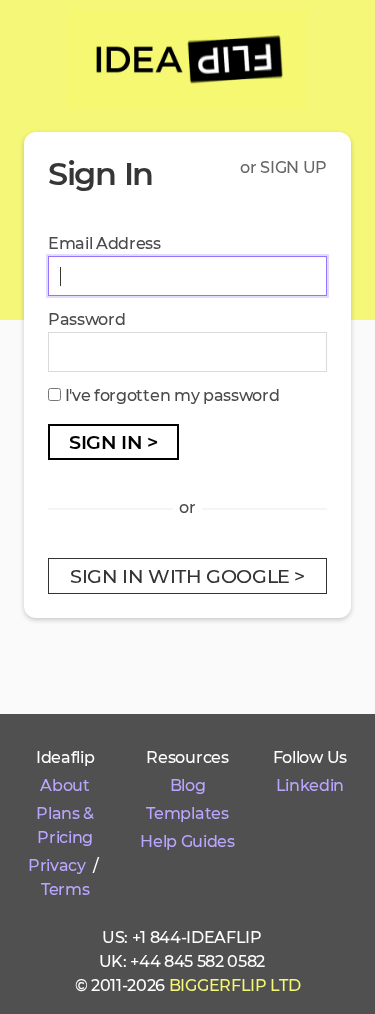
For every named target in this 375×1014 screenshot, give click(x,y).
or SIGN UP (283, 167)
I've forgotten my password (172, 395)
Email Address (104, 243)
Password (86, 319)
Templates (187, 813)
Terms (65, 889)
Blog (188, 785)
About (64, 785)
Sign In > (113, 442)
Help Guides (187, 841)
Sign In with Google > (187, 576)
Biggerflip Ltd (235, 985)
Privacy (57, 865)
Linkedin (310, 785)
